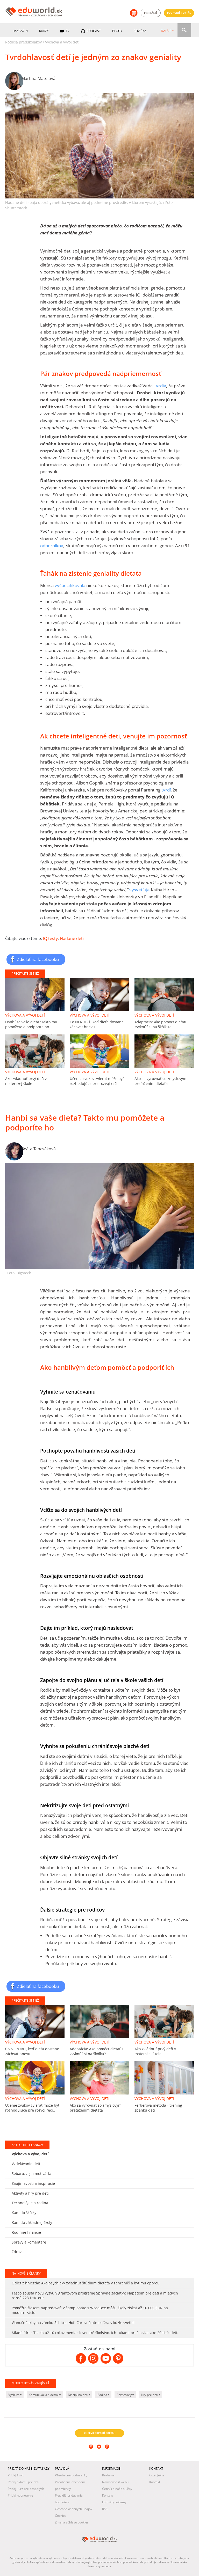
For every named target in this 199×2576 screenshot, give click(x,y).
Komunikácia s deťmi (44, 2395)
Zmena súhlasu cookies (72, 2522)
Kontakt (108, 2495)
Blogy (117, 31)
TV (67, 31)
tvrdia (160, 386)
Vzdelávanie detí (26, 2164)
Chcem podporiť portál (99, 2433)
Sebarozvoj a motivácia (31, 2174)
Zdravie (18, 2252)
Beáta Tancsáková (38, 1149)
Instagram (92, 2454)
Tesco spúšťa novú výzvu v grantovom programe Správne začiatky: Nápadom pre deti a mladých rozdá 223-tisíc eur (95, 2295)
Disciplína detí (78, 2395)
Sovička (140, 31)
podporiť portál (179, 13)
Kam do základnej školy (32, 2222)
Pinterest (108, 2454)
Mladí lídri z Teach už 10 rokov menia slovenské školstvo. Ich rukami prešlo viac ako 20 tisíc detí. (95, 2333)
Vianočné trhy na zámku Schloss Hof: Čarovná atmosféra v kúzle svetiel (73, 2323)
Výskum (14, 2395)
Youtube (100, 2454)
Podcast (93, 31)
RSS (105, 2509)
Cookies (61, 2516)
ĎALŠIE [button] (166, 31)
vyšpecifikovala (70, 585)
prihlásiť (151, 13)
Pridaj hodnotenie (20, 2495)
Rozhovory (125, 2395)
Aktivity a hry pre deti (30, 2193)
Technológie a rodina (30, 2203)
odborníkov (52, 546)
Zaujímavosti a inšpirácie (33, 2183)
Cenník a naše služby (117, 2489)
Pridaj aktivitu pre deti (23, 2482)
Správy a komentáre (29, 2242)
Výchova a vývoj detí (62, 42)
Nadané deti (72, 938)
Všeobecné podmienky (71, 2475)
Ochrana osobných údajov (74, 2509)
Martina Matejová (38, 78)
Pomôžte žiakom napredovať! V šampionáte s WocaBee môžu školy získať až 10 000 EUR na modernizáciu (90, 2310)
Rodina (103, 2395)
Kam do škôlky (24, 2213)
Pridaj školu (16, 2475)
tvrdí (166, 790)
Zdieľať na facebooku (38, 959)
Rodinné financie (26, 2232)
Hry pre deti (150, 2395)
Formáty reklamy (114, 2502)
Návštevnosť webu (115, 2482)
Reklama (108, 2475)
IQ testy (50, 938)
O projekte (157, 2475)
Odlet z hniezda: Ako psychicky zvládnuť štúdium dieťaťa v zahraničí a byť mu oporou (86, 2283)
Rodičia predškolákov (23, 42)
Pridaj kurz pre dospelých (26, 2489)
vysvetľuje (140, 890)
